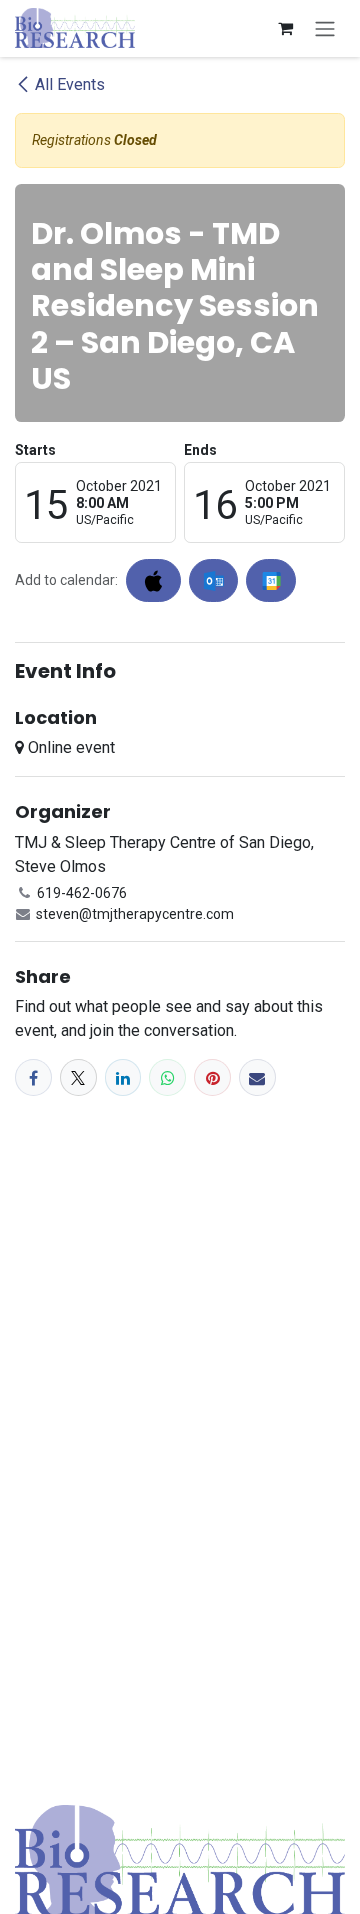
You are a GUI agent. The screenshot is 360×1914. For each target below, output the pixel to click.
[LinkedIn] (123, 1077)
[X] (78, 1077)
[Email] (257, 1077)
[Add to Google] (270, 580)
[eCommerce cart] (285, 28)
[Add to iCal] (153, 580)
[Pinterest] (212, 1077)
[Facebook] (33, 1077)
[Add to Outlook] (213, 580)
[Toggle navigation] (325, 28)
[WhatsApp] (167, 1077)
